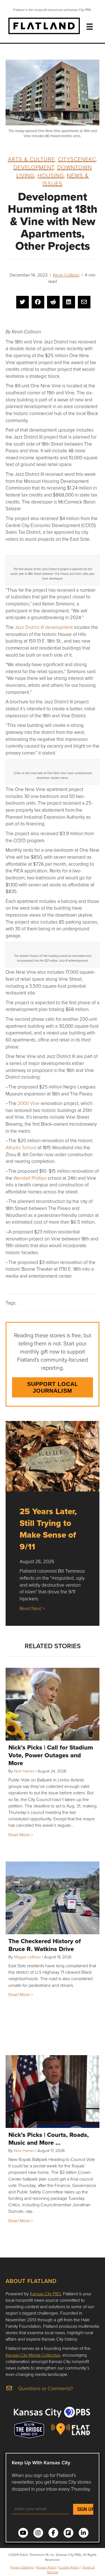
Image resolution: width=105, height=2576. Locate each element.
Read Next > (32, 1608)
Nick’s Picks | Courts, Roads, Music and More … (49, 2139)
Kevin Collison (66, 275)
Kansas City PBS (45, 2294)
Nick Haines (24, 1771)
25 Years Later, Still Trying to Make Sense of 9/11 (48, 1529)
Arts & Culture (31, 159)
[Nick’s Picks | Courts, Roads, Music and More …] (53, 2092)
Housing (51, 175)
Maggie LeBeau (27, 1957)
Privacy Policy (46, 2567)
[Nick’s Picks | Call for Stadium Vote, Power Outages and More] (53, 1704)
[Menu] (90, 27)
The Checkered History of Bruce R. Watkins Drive (45, 1945)
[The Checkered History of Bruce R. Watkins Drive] (53, 1898)
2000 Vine (29, 1103)
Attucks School (21, 1147)
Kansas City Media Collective (33, 2355)
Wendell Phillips (31, 1178)
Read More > (21, 1835)
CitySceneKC (77, 159)
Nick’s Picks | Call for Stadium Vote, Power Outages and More (51, 1755)
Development (34, 167)
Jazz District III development (44, 627)
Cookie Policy (69, 2567)
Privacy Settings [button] (22, 2567)
